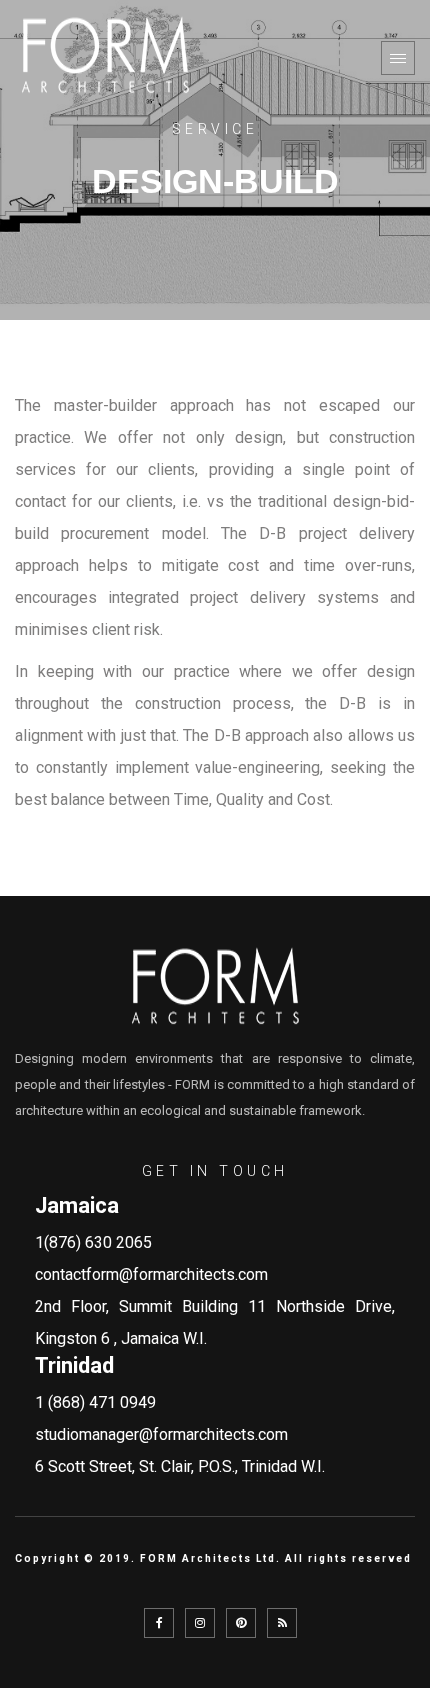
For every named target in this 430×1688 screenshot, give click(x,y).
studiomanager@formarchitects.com (161, 1434)
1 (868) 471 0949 (95, 1402)
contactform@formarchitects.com (151, 1274)
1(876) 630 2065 (93, 1242)
